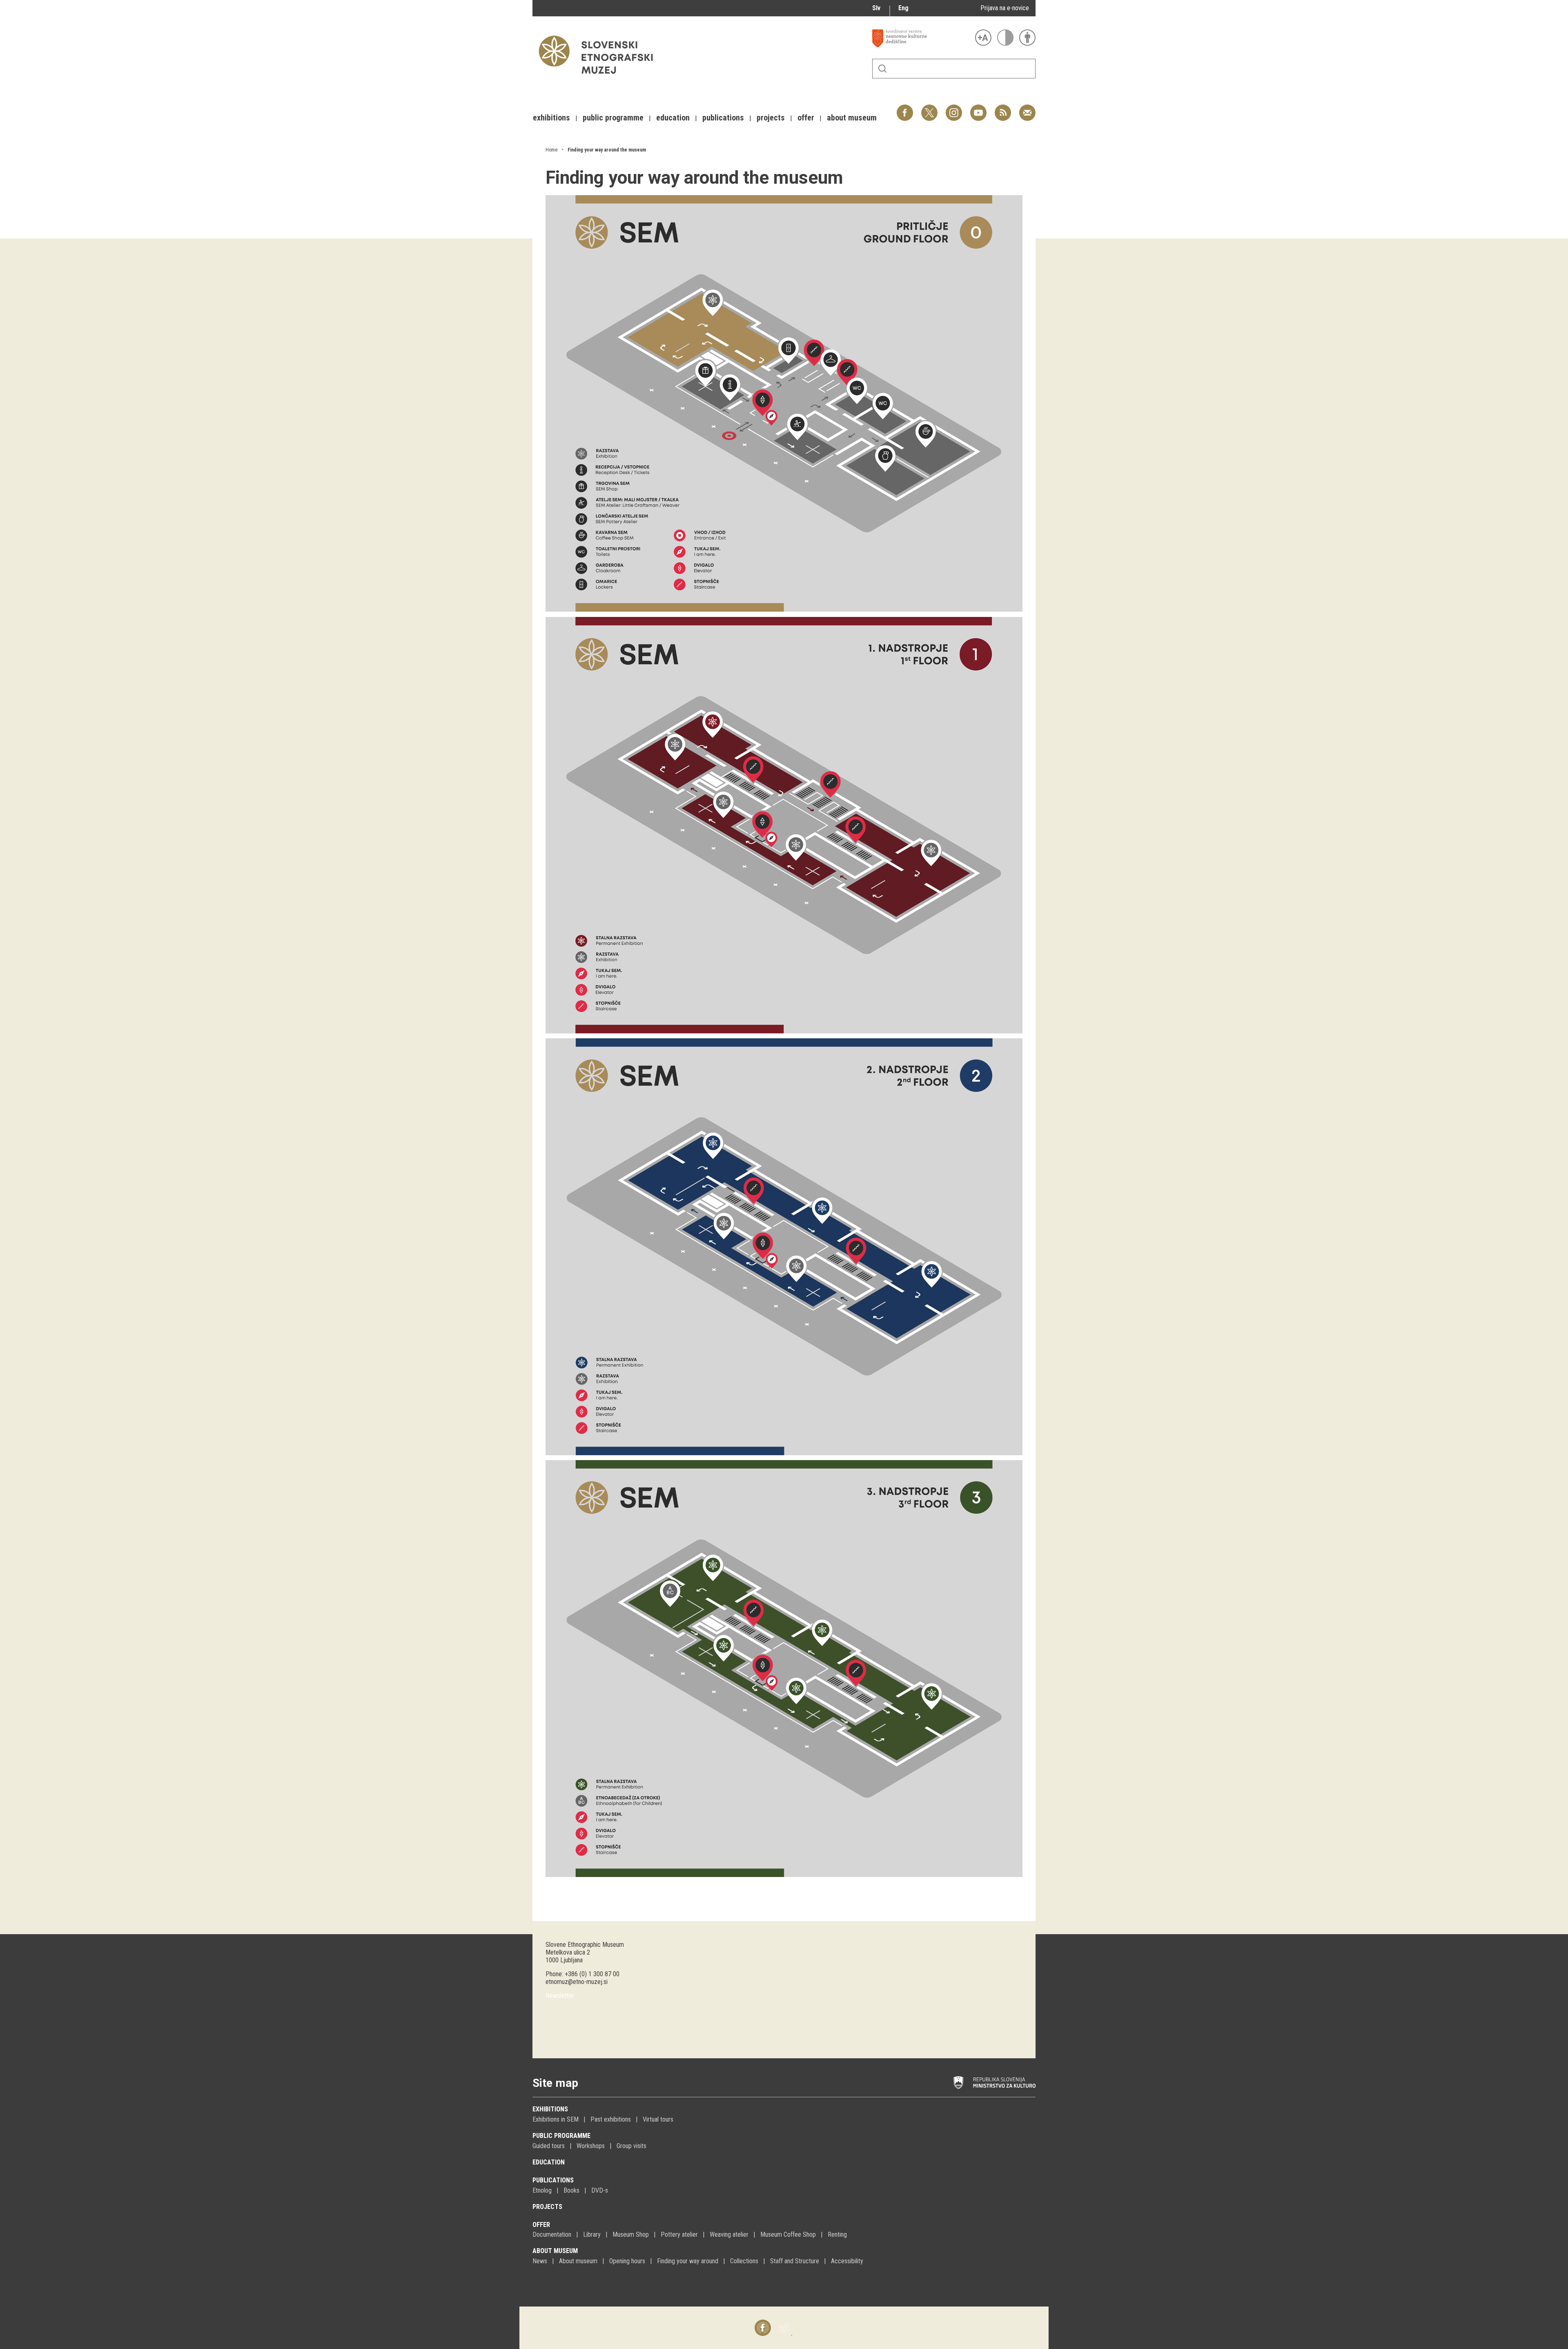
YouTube (978, 108)
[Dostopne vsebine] (1027, 38)
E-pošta (1027, 108)
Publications (553, 2180)
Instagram (954, 108)
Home (551, 150)
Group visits (631, 2146)
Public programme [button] (613, 118)
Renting (837, 2234)
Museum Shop (631, 2234)
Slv (876, 8)
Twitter (929, 108)
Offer (541, 2225)
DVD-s (600, 2190)
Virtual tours (658, 2119)
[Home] (600, 78)
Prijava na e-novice (1005, 8)
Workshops (591, 2146)
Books (571, 2190)
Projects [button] (771, 118)
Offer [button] (806, 118)
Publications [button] (723, 118)
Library (592, 2234)
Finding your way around (688, 2261)
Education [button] (673, 118)
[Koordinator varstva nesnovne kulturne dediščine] (922, 38)
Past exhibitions (611, 2119)
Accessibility (847, 2261)
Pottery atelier (679, 2234)
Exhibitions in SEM (556, 2119)
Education (549, 2162)
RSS (1001, 108)
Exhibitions (550, 2109)
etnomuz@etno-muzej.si (577, 1982)
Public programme (561, 2136)
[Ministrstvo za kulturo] (994, 2083)
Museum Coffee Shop (788, 2234)
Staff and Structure (795, 2261)
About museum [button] (852, 118)
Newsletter (560, 1996)
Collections (744, 2261)
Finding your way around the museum (607, 150)
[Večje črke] (983, 38)
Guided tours (549, 2146)
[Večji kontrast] (1005, 38)
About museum (555, 2251)
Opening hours (627, 2261)
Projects (547, 2207)
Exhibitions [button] (551, 118)
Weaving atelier (729, 2234)
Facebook (905, 108)
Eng (903, 8)
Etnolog (542, 2190)
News (540, 2261)
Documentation (552, 2234)
